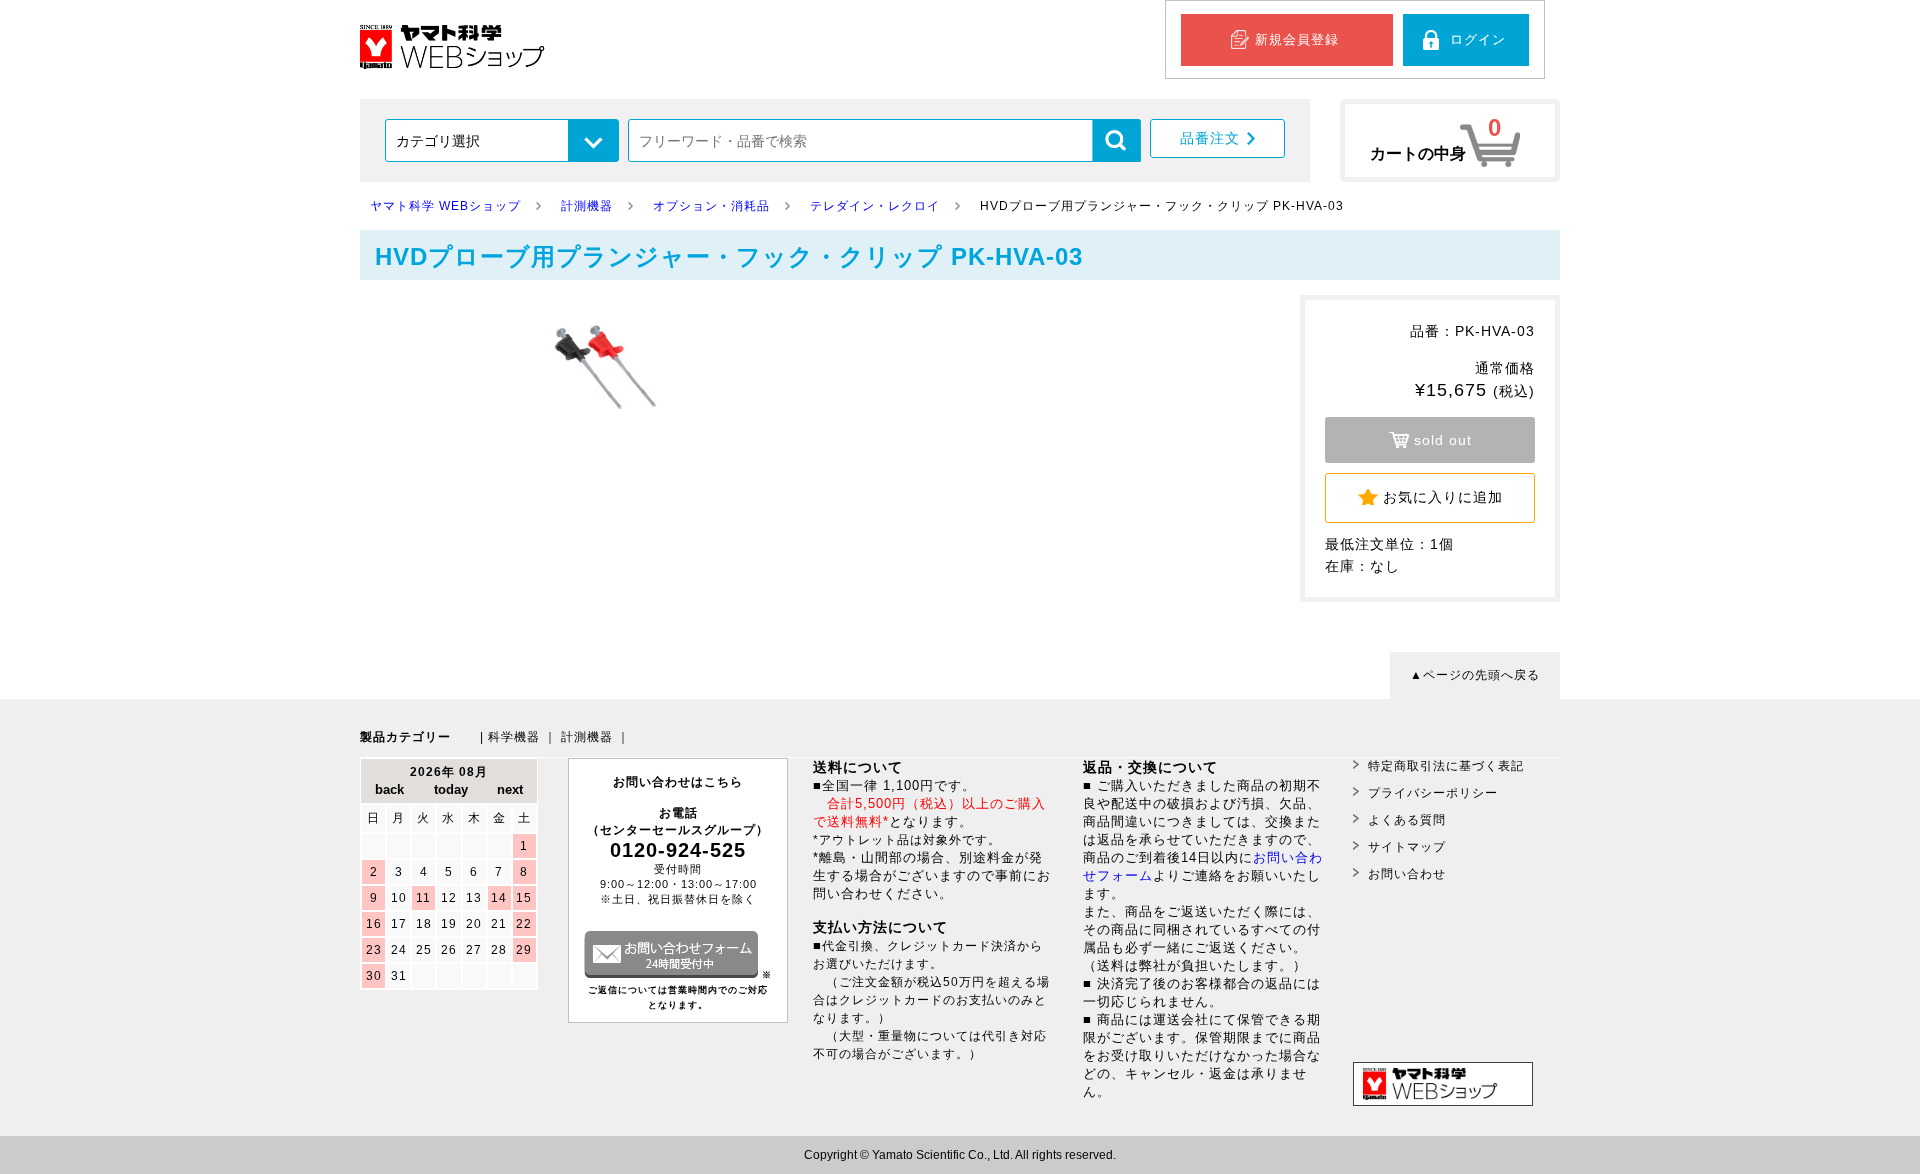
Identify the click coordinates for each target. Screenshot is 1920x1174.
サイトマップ (1407, 847)
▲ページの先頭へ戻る (1475, 675)
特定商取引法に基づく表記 (1446, 766)
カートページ (1450, 140)
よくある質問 (1407, 820)
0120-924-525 (678, 850)
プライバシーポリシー (1433, 793)
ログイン (1478, 39)
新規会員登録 (1297, 39)
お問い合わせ (1407, 874)
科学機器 (514, 737)
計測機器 (587, 737)
